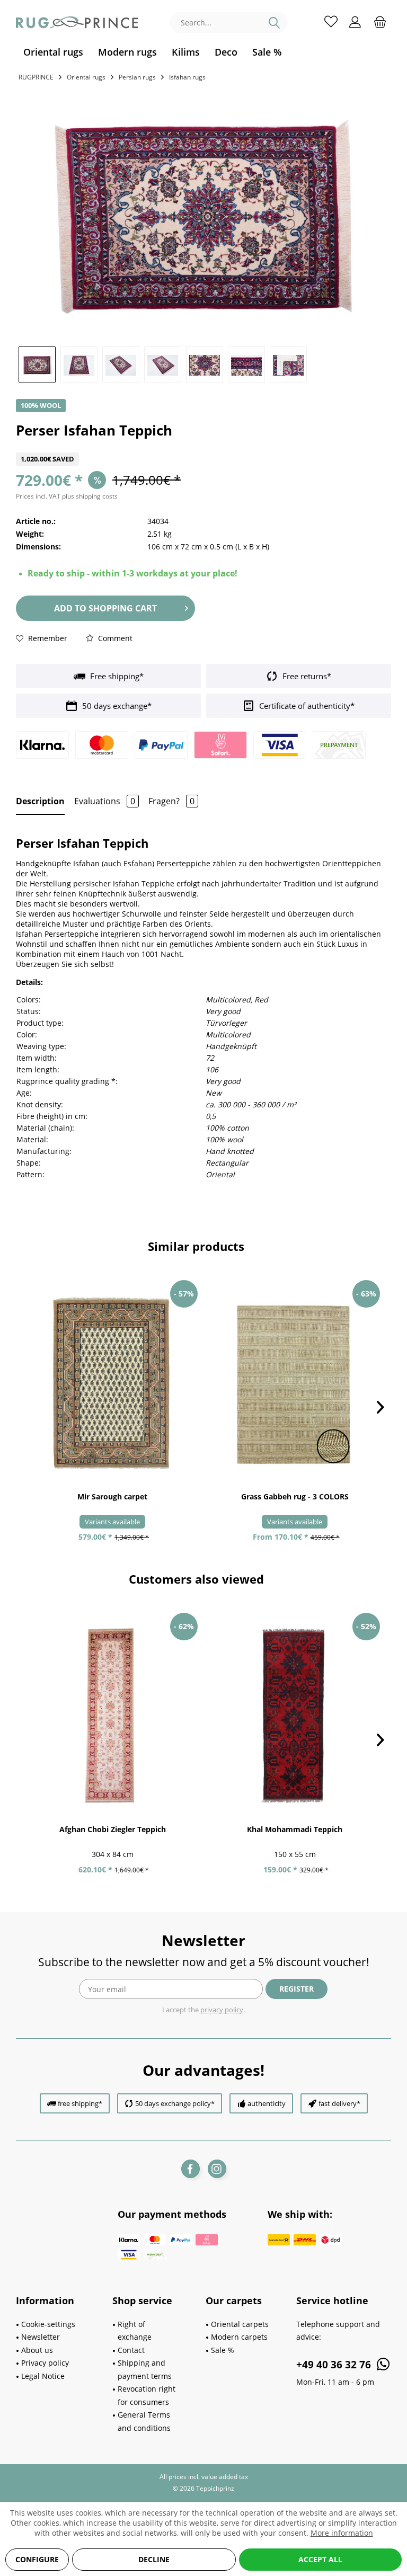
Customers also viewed (196, 1579)
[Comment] (203, 446)
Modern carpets (239, 2337)
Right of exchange (135, 2331)
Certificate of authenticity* (306, 706)
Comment (114, 638)
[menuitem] (53, 52)
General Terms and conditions (144, 2421)
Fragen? (171, 801)
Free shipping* (116, 676)
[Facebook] (191, 2169)
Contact (131, 2350)
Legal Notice (43, 2376)
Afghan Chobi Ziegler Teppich (113, 1829)
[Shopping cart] (380, 21)
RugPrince (36, 77)
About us (37, 2350)
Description (40, 801)
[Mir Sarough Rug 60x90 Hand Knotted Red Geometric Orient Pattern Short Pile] (112, 1383)
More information (342, 2533)
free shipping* (80, 2103)
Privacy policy (45, 2363)
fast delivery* (339, 2103)
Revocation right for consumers (147, 2395)
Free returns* (306, 676)
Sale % (223, 2350)
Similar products (196, 1246)
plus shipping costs (90, 496)
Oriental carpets (240, 2324)
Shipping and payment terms (145, 2369)
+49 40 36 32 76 (335, 2365)
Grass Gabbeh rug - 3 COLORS (295, 1496)
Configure (37, 2559)
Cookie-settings (48, 2324)
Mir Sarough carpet (112, 1496)
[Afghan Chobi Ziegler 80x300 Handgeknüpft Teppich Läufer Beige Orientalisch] (112, 1716)
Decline (154, 2559)
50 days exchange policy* (175, 2103)
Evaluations (105, 801)
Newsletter (41, 2337)
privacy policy (221, 2010)
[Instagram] (217, 2169)
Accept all (320, 2559)
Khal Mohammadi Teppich (295, 1829)
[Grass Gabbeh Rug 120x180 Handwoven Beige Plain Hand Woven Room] (295, 1383)
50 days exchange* (116, 706)
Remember (47, 638)
